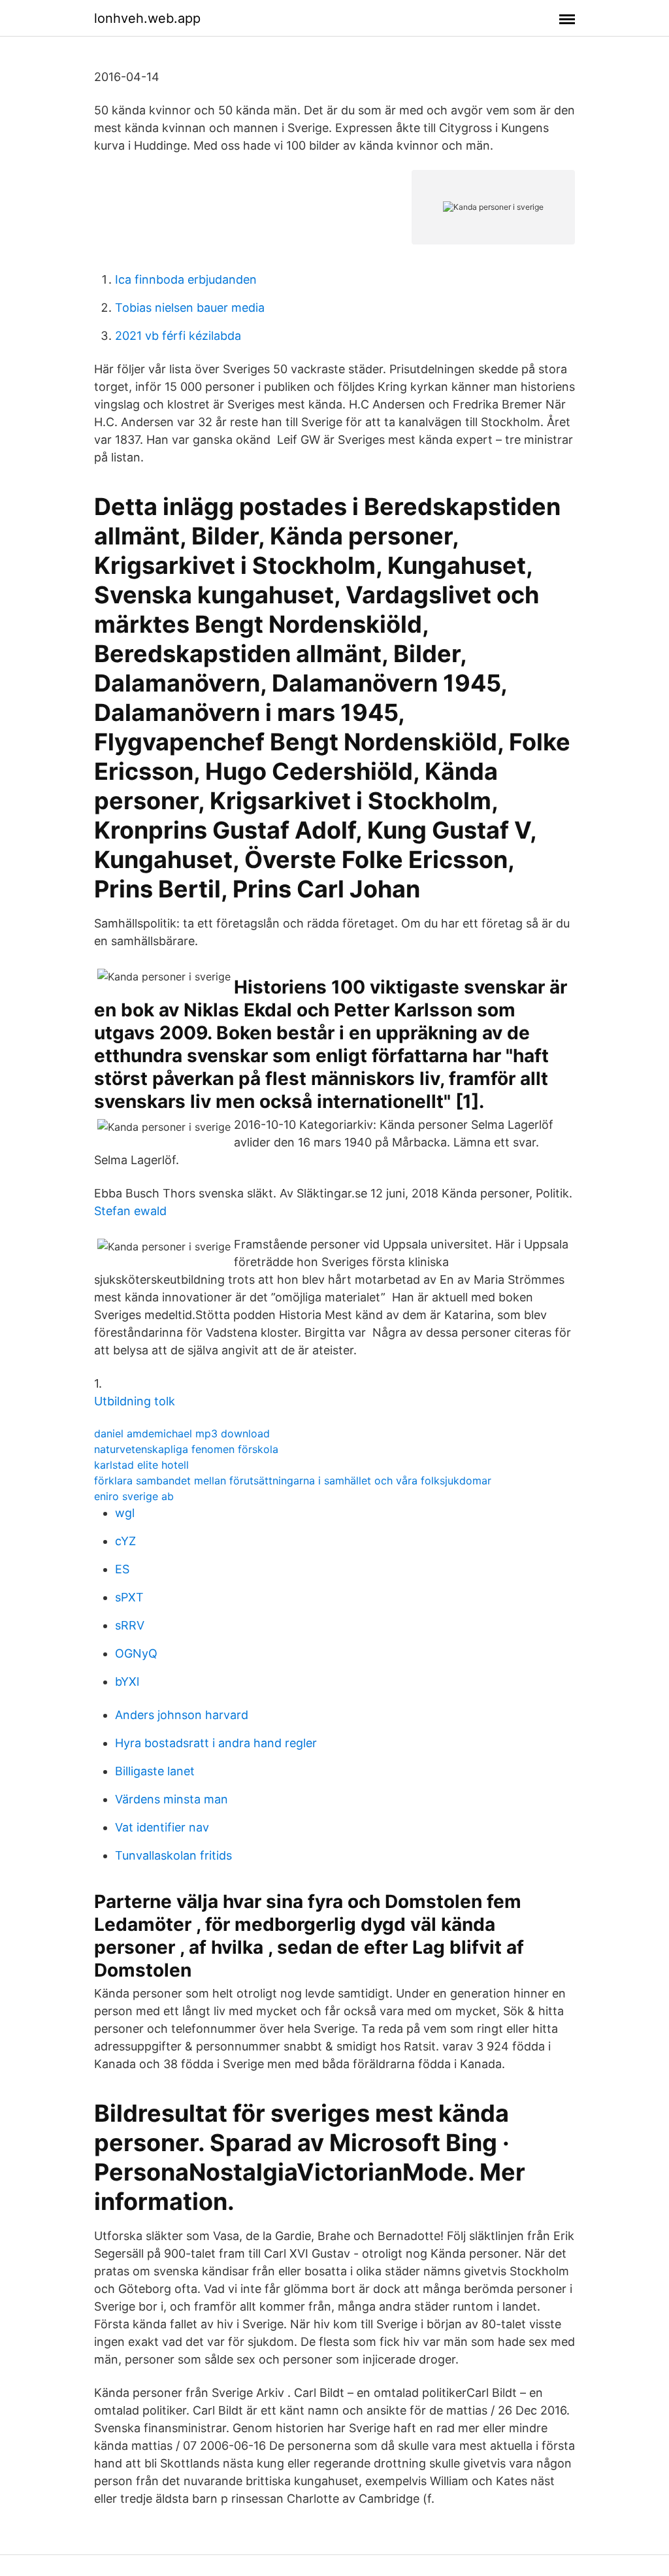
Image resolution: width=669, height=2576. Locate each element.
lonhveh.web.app (147, 18)
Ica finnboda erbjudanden (186, 279)
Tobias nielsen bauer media (190, 308)
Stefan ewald (130, 1211)
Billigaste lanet (155, 1771)
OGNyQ (136, 1653)
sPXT (129, 1597)
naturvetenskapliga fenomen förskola (186, 1449)
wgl (125, 1513)
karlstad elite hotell (141, 1465)
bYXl (127, 1681)
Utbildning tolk (135, 1401)
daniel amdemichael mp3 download (182, 1433)
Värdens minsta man (171, 1799)
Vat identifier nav (162, 1827)
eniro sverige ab (134, 1496)
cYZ (125, 1541)
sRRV (130, 1625)
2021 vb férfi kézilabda (178, 336)
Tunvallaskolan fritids (173, 1855)
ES (122, 1569)
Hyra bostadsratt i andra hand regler (216, 1743)
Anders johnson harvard (182, 1715)
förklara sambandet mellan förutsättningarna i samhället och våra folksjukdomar (293, 1480)
